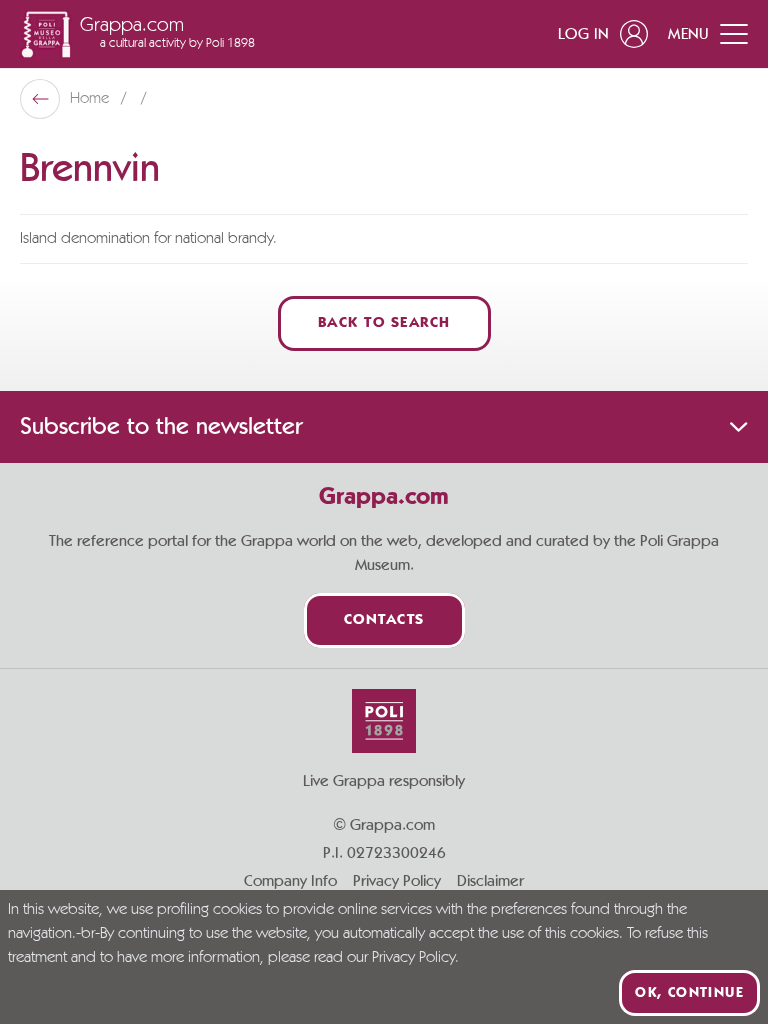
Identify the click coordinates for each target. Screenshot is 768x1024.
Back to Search (384, 323)
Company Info (290, 881)
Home (91, 99)
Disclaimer (490, 881)
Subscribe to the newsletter (161, 427)
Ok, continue (689, 993)
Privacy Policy (397, 881)
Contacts (384, 620)
